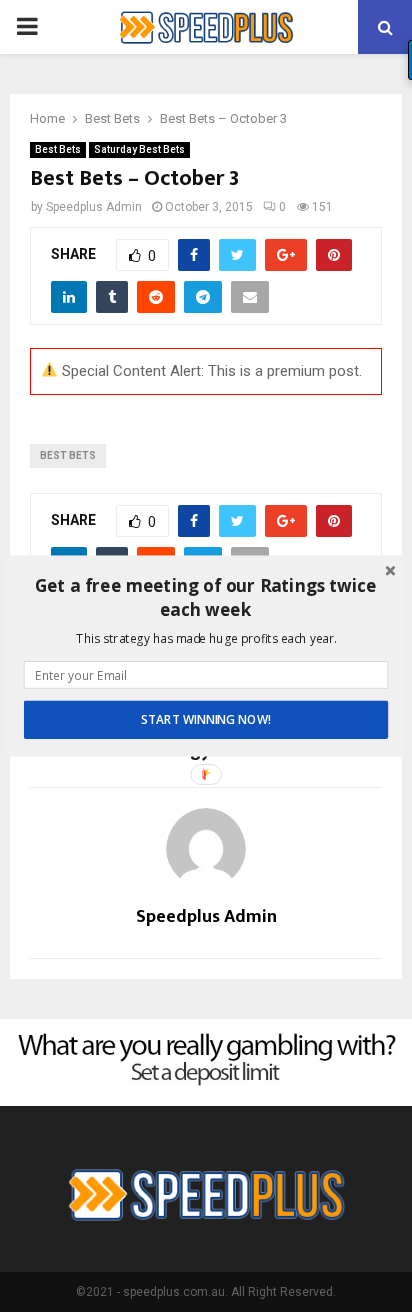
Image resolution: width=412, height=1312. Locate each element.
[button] (206, 597)
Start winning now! (206, 720)
